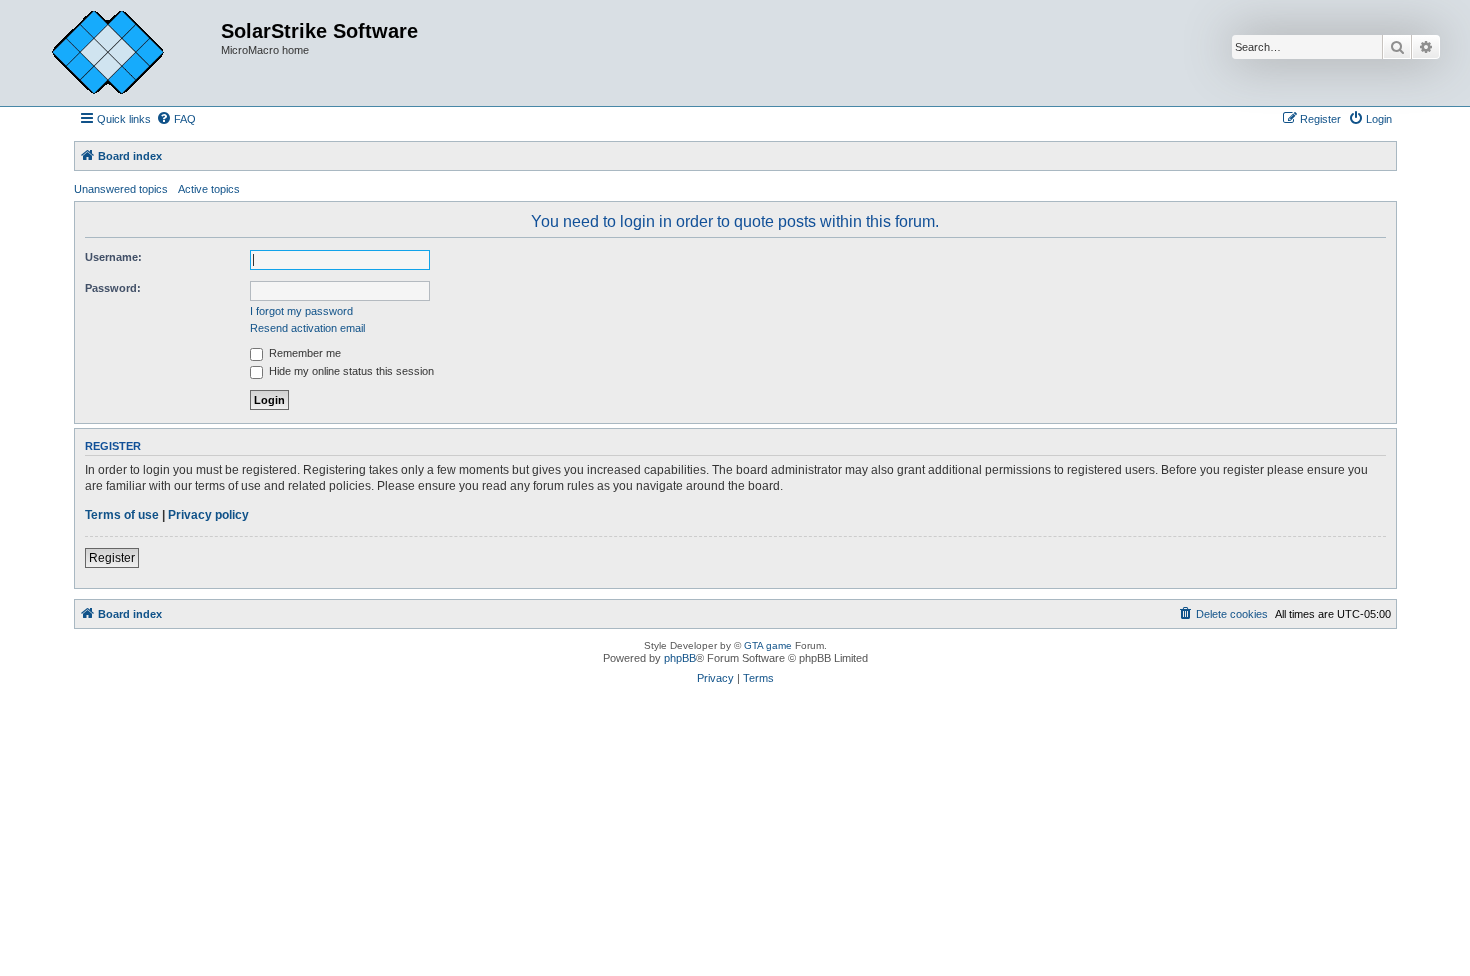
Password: (113, 288)
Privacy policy (208, 515)
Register (112, 558)
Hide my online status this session (350, 371)
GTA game (768, 645)
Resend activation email (307, 328)
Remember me (303, 353)
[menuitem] (176, 119)
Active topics (209, 189)
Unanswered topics (121, 189)
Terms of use (122, 515)
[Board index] (123, 53)
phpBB (680, 658)
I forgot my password (301, 311)
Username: (113, 257)
